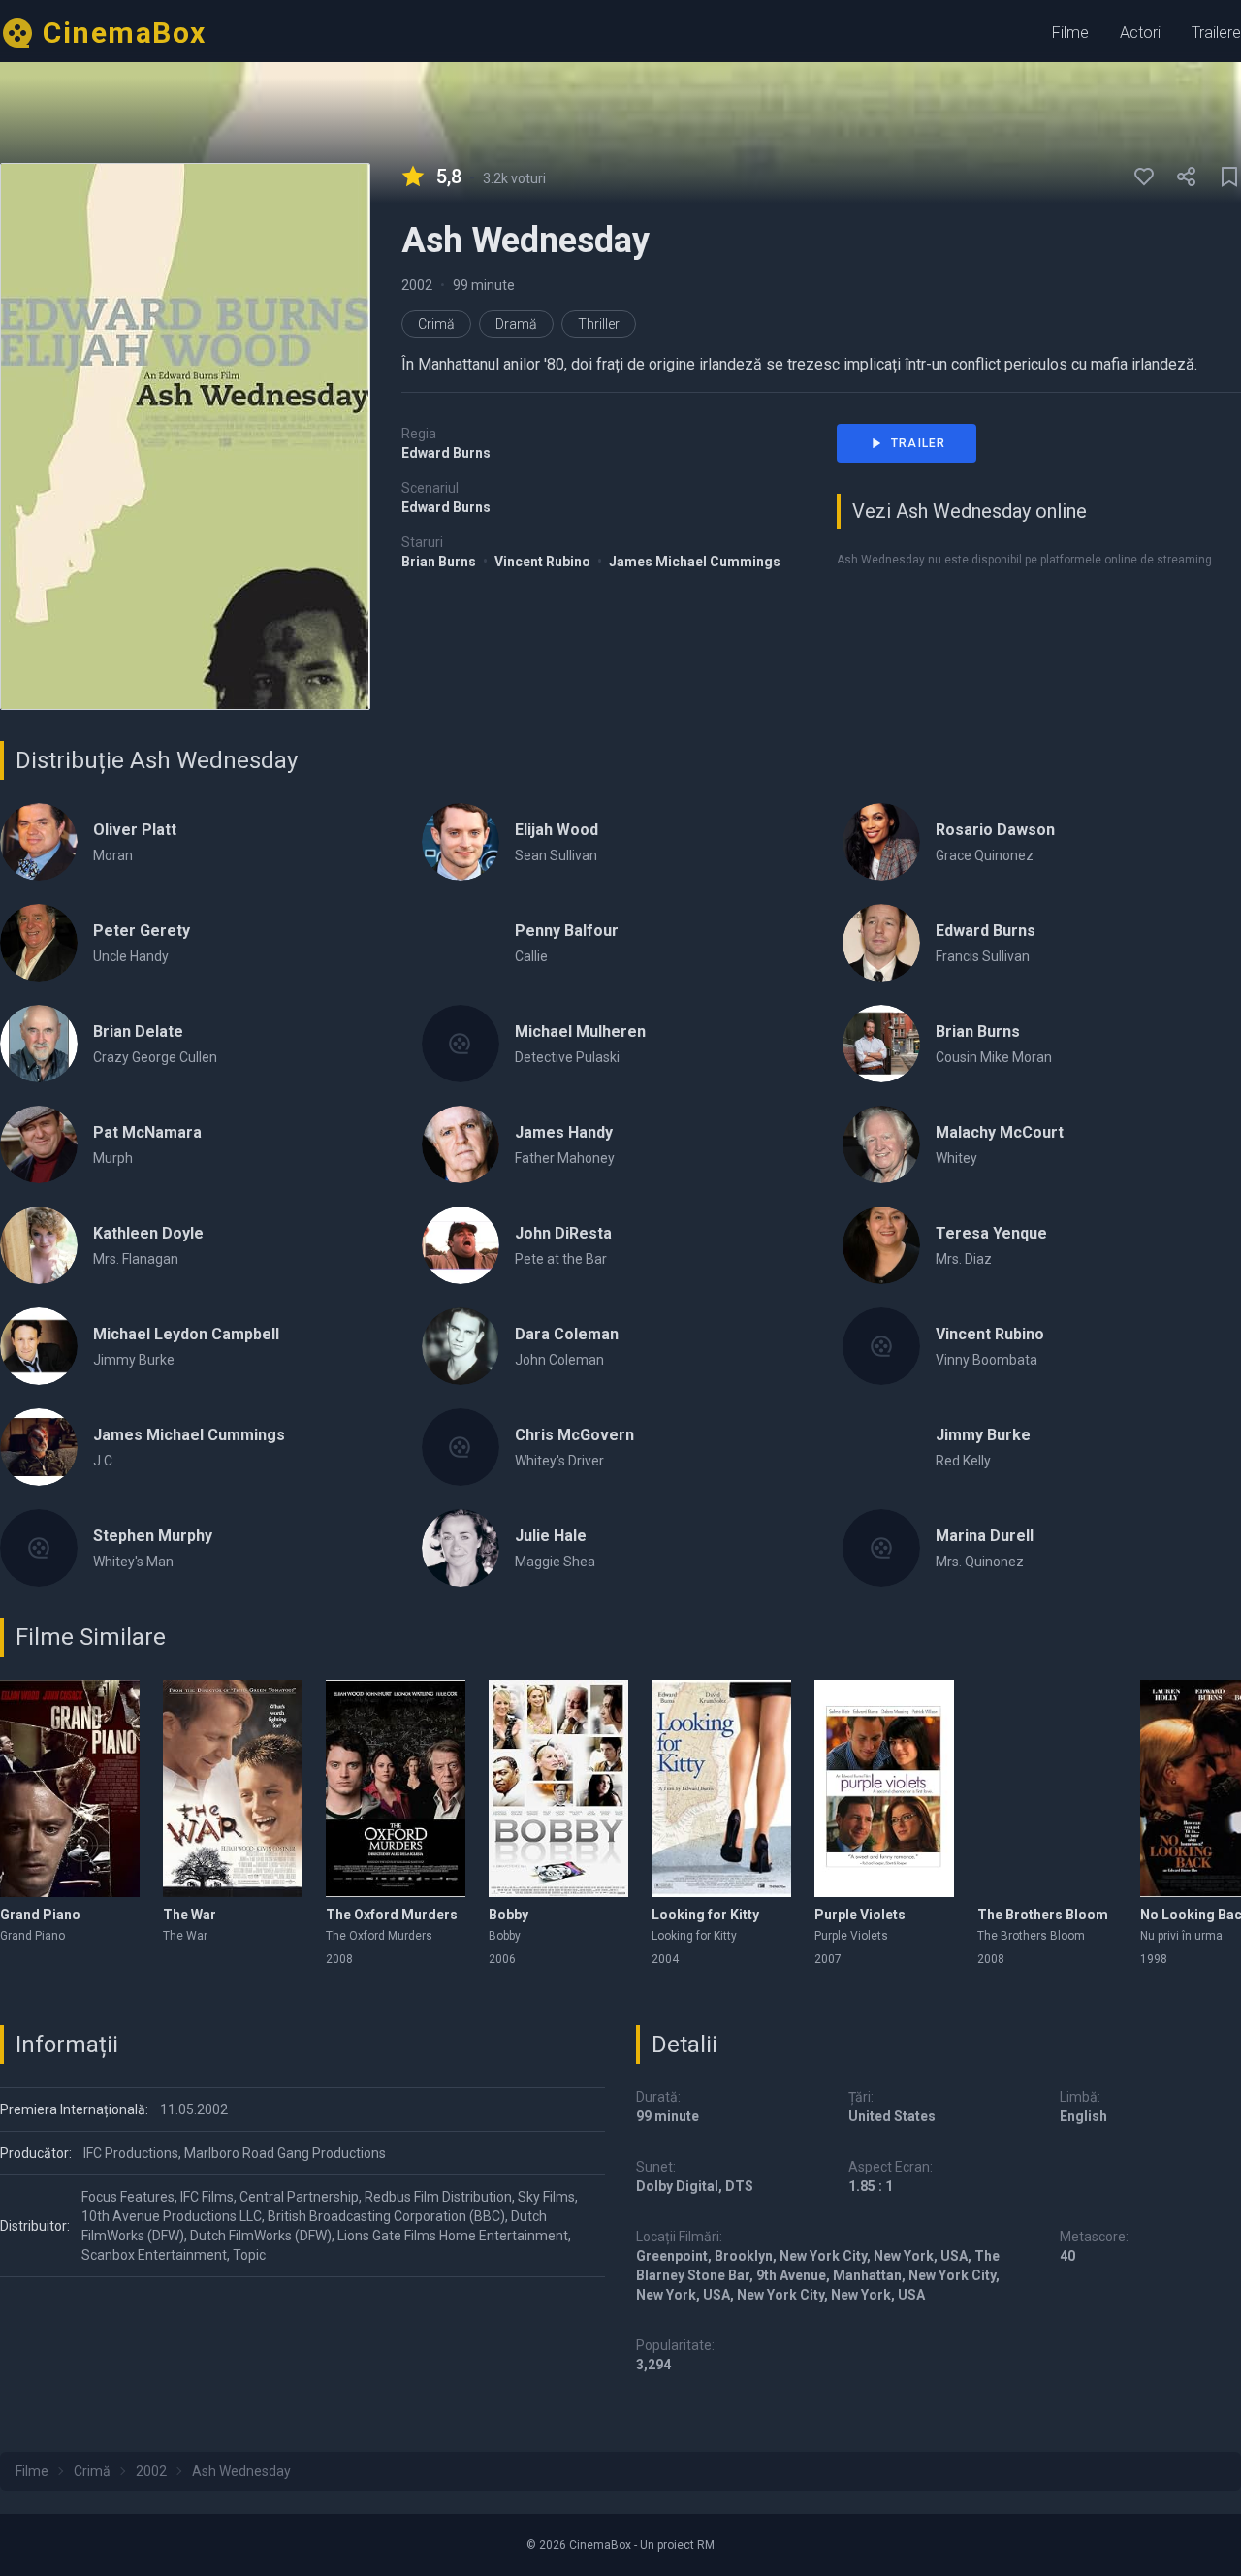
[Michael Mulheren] (461, 1044)
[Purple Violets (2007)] (884, 1788)
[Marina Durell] (881, 1548)
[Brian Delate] (39, 1044)
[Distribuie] (1187, 177)
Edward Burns (446, 453)
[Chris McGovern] (461, 1447)
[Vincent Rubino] (881, 1346)
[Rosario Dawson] (881, 842)
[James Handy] (461, 1144)
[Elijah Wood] (461, 842)
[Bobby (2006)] (558, 1788)
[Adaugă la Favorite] (1144, 177)
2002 (417, 285)
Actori (1140, 32)
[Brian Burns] (881, 1044)
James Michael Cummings (695, 562)
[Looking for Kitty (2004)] (721, 1788)
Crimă (436, 324)
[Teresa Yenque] (881, 1245)
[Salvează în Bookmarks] (1229, 177)
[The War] (233, 1788)
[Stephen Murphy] (39, 1548)
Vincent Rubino (544, 562)
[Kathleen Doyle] (39, 1245)
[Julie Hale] (461, 1548)
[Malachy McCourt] (881, 1144)
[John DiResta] (461, 1245)
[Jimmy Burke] (881, 1447)
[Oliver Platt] (39, 842)
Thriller (599, 324)
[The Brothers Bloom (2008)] (1047, 1788)
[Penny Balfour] (461, 943)
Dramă (516, 324)
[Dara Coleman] (461, 1346)
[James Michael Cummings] (39, 1447)
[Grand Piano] (70, 1788)
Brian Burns (440, 562)
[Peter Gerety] (39, 943)
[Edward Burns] (881, 943)
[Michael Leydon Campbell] (39, 1346)
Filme (1070, 32)
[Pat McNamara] (39, 1144)
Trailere (1216, 32)
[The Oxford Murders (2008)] (396, 1788)
